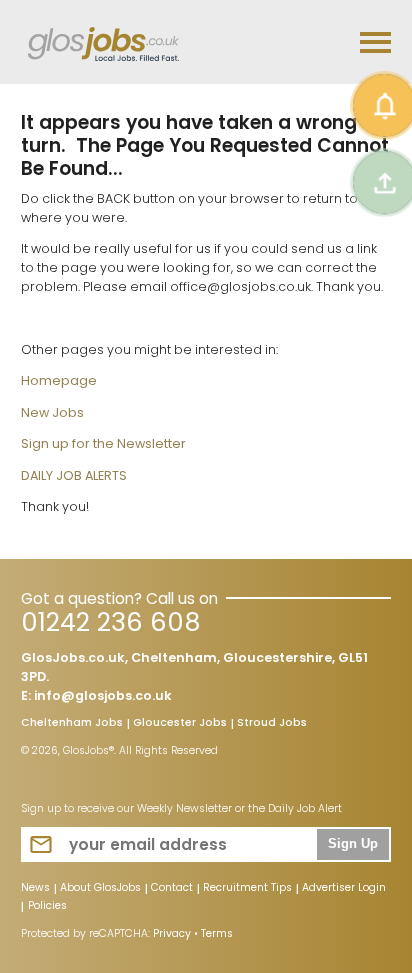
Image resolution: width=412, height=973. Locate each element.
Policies (47, 907)
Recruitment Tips (247, 889)
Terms (217, 933)
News (35, 889)
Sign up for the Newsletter (103, 443)
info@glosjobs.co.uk (103, 695)
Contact (172, 889)
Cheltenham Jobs (72, 724)
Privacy (172, 933)
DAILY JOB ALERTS (74, 475)
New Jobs (52, 412)
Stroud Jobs (272, 724)
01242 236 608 (110, 622)
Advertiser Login (344, 889)
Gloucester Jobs (180, 724)
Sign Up (353, 844)
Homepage (59, 380)
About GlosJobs (100, 889)
